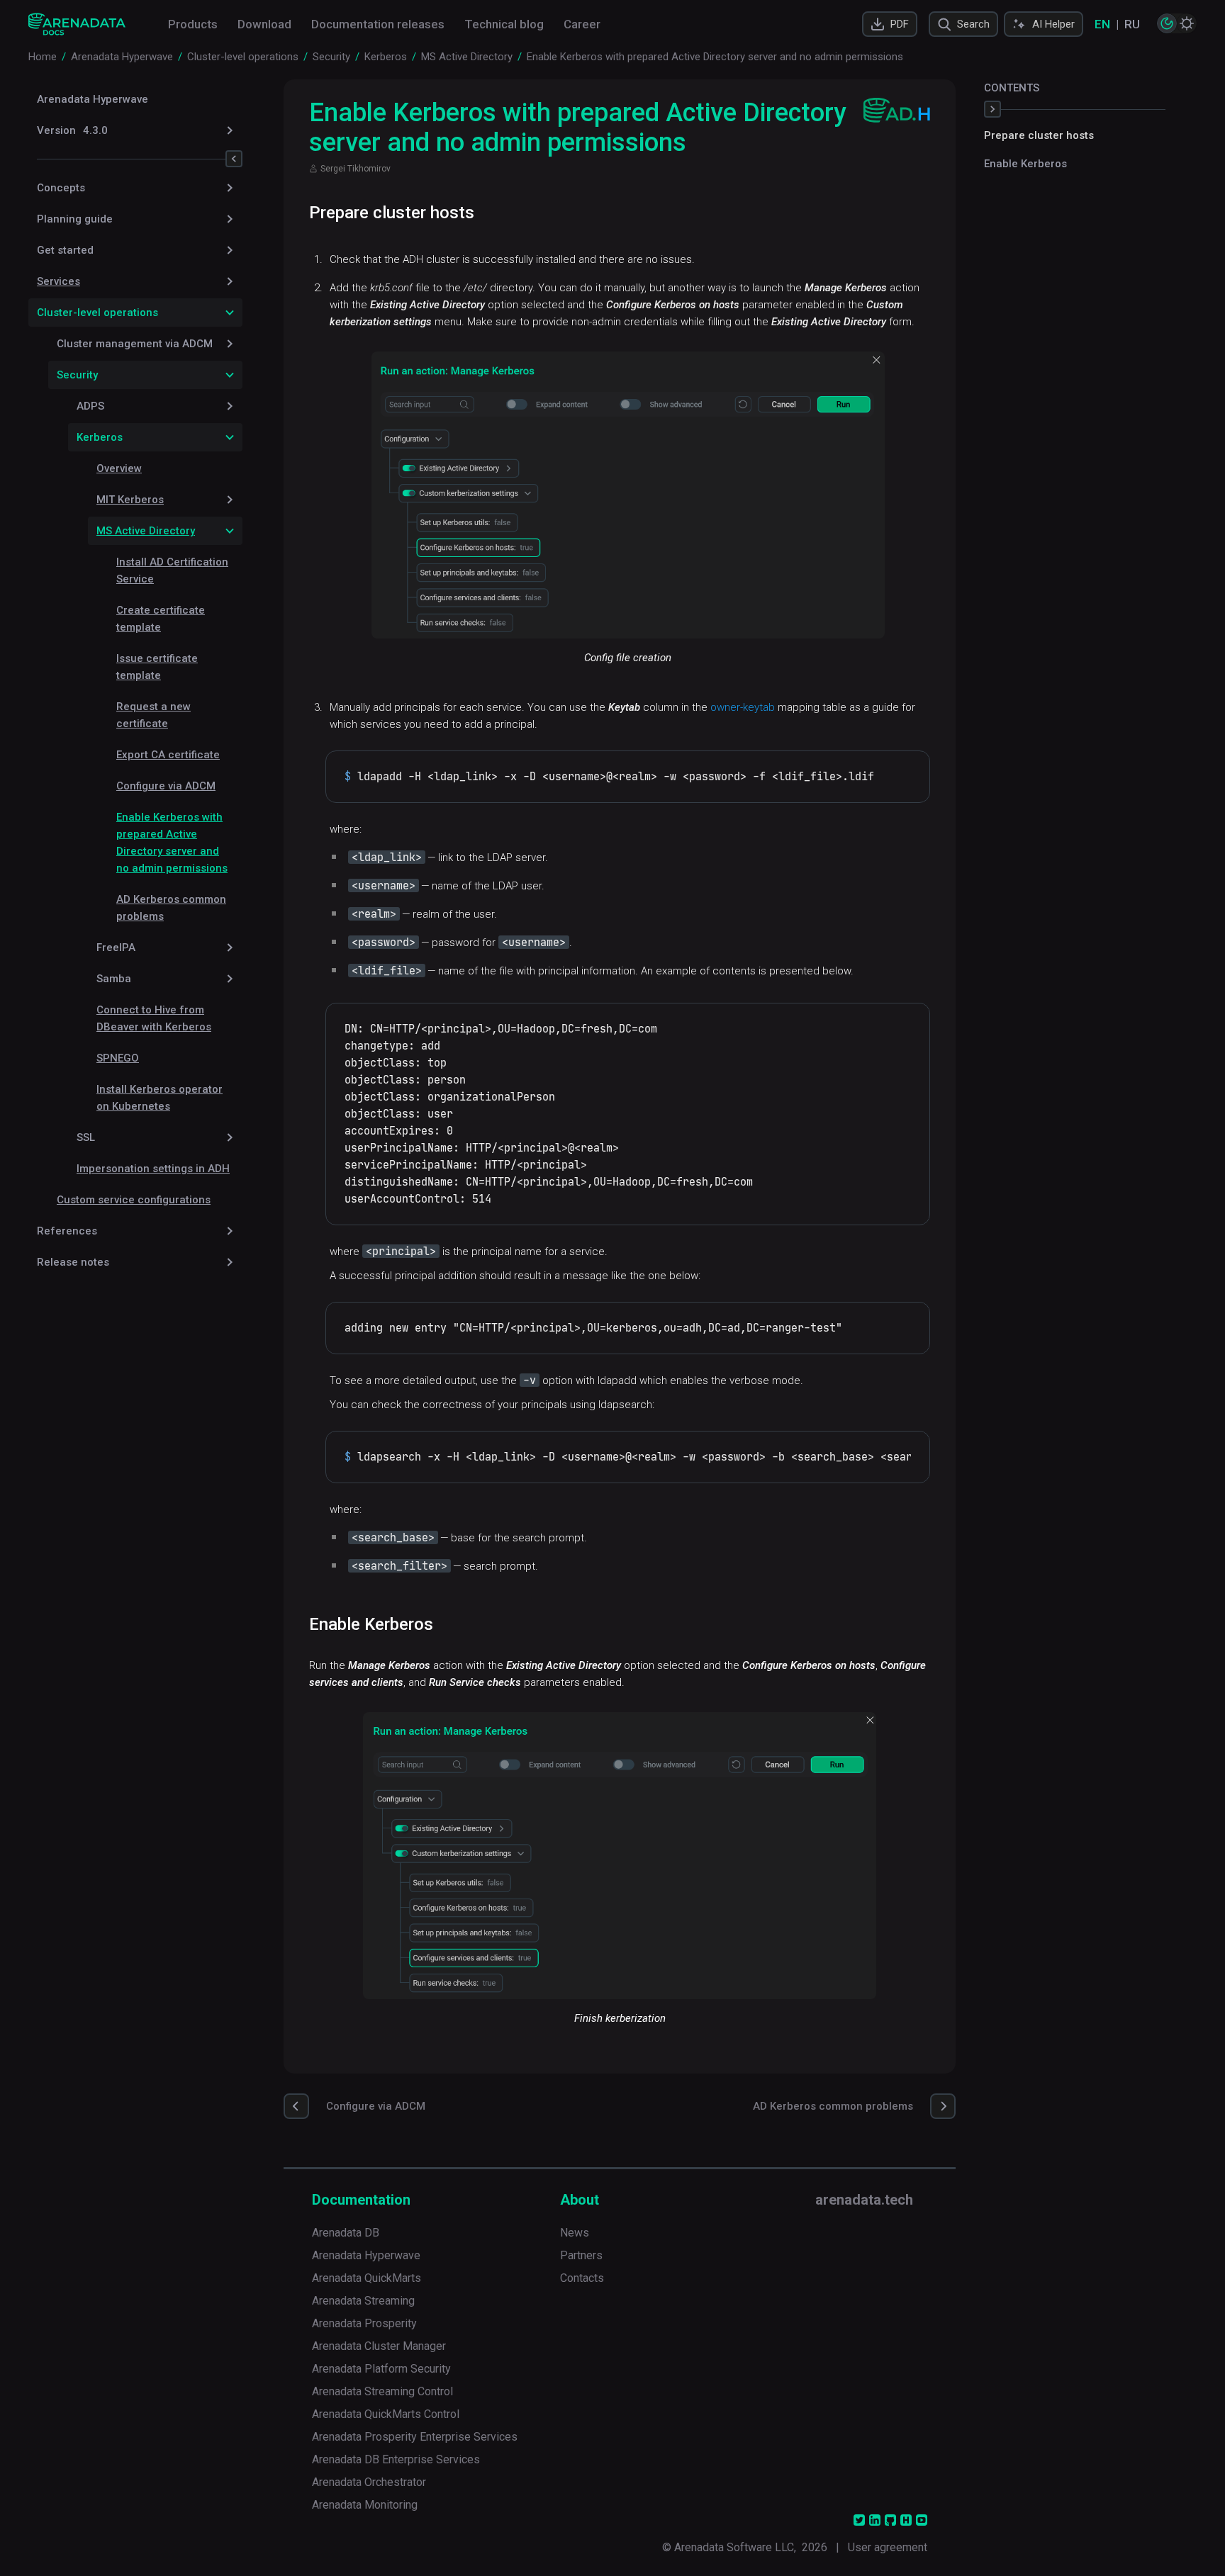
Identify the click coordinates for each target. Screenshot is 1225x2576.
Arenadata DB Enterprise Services (396, 2459)
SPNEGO (118, 1058)
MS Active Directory (146, 531)
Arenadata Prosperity (364, 2323)
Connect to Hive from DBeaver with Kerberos (154, 1018)
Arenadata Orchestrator (369, 2482)
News (575, 2233)
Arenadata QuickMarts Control (386, 2414)
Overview (119, 468)
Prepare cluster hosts (1039, 135)
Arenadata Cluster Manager (379, 2346)
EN (1102, 24)
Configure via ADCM (166, 786)
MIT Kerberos (130, 500)
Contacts (582, 2278)
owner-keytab (743, 707)
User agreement (888, 2547)
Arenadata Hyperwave (93, 99)
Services (58, 281)
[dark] (1167, 23)
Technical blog (504, 24)
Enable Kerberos (1025, 164)
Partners (581, 2255)
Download (264, 24)
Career (582, 24)
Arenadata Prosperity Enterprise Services (415, 2437)
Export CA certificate (168, 755)
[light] (1187, 23)
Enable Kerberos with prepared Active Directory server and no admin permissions (172, 843)
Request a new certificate (153, 715)
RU (1132, 24)
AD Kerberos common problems (171, 908)
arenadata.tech (864, 2200)
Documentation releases (378, 24)
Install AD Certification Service (172, 570)
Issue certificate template (157, 667)
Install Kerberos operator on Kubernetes (160, 1098)
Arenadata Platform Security (381, 2369)
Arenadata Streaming (363, 2301)
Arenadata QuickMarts (367, 2278)
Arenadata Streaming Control (382, 2391)
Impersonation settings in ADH (153, 1169)
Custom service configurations (134, 1200)
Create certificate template (161, 619)
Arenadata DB (346, 2233)
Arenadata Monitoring (365, 2505)
